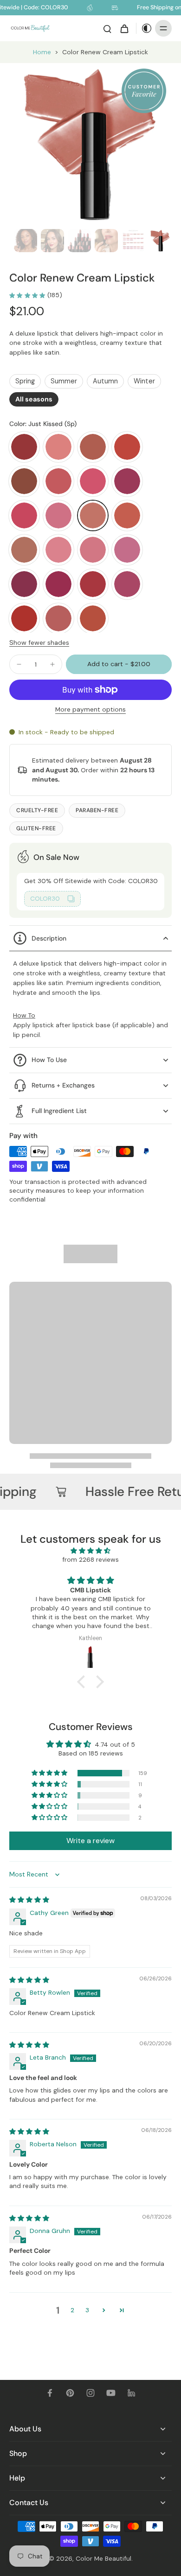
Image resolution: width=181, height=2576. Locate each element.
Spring (25, 381)
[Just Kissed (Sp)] (93, 515)
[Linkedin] (131, 2393)
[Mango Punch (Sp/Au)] (127, 515)
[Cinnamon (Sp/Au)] (24, 481)
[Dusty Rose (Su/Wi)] (58, 481)
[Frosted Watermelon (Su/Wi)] (93, 481)
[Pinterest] (70, 2393)
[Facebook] (50, 2393)
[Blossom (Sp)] (58, 447)
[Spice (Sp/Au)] (24, 618)
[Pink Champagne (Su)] (58, 550)
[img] (91, 1551)
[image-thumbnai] (26, 241)
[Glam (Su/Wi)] (127, 481)
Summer (64, 381)
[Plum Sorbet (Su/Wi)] (127, 550)
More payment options (90, 710)
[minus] (19, 664)
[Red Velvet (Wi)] (93, 584)
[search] (107, 28)
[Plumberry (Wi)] (24, 584)
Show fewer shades (39, 642)
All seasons (34, 399)
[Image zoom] (90, 144)
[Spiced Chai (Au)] (58, 618)
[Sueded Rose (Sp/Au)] (93, 618)
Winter (144, 381)
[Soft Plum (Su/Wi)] (127, 584)
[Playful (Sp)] (93, 550)
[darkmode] (144, 28)
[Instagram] (90, 2393)
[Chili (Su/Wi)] (127, 447)
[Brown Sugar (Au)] (93, 447)
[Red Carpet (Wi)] (58, 584)
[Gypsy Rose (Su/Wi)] (24, 515)
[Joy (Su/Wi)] (58, 515)
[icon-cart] (124, 28)
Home (42, 52)
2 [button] (72, 2310)
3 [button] (87, 2310)
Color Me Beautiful (103, 2558)
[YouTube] (111, 2393)
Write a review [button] (90, 1841)
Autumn (105, 381)
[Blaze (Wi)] (24, 447)
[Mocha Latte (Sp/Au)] (24, 550)
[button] (119, 664)
